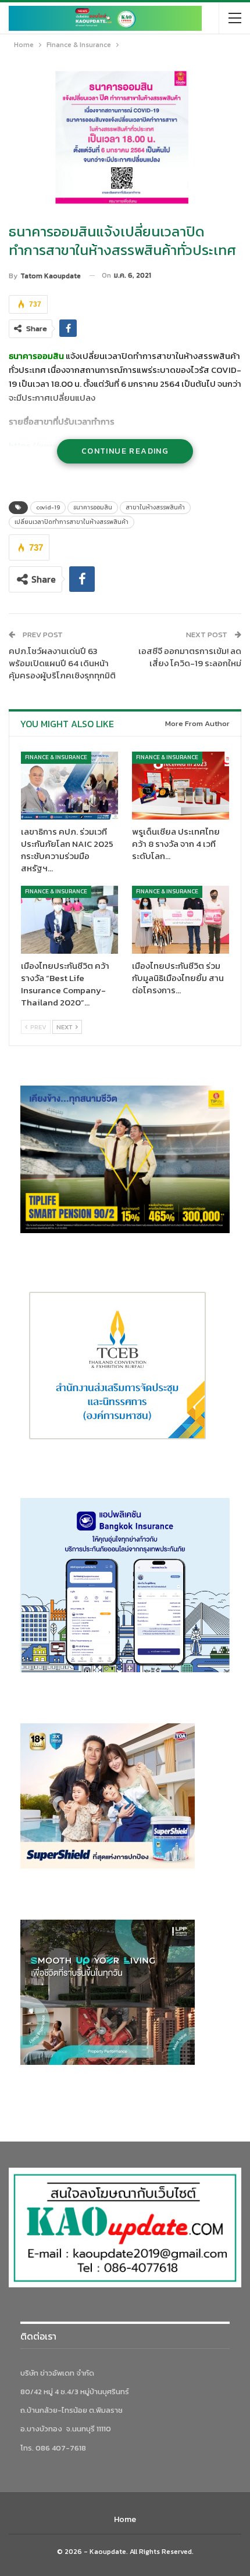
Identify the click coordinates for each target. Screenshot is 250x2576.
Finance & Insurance (56, 757)
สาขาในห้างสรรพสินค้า (155, 507)
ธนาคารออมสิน (93, 507)
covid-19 (48, 507)
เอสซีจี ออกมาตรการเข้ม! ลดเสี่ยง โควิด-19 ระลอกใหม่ (190, 657)
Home (125, 2519)
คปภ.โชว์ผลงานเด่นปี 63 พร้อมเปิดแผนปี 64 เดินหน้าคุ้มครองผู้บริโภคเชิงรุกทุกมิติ (62, 663)
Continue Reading (125, 451)
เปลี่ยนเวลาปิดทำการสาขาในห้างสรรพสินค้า (72, 522)
